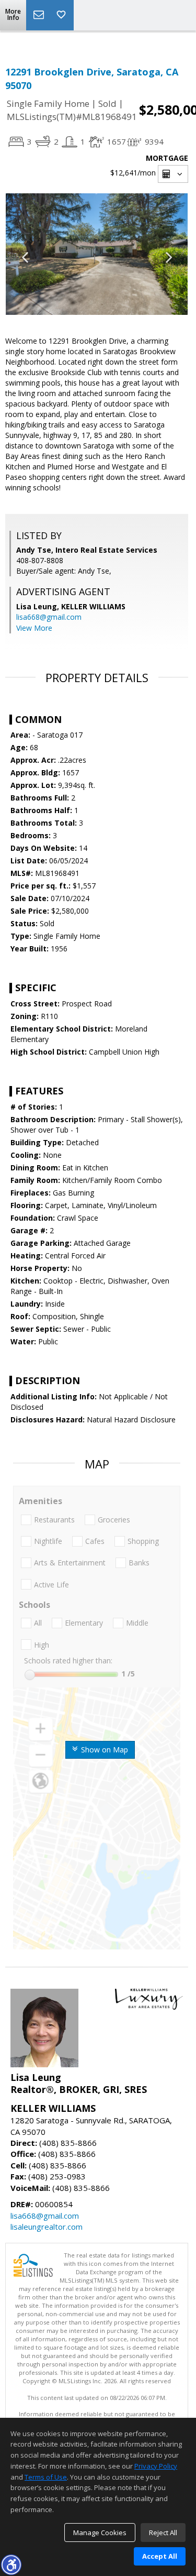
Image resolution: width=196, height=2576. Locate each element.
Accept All (160, 2556)
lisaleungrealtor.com (47, 2227)
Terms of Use (46, 2477)
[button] (11, 2564)
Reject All (163, 2533)
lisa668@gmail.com (49, 617)
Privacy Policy (156, 2466)
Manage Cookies (100, 2533)
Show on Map (103, 1750)
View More (34, 628)
